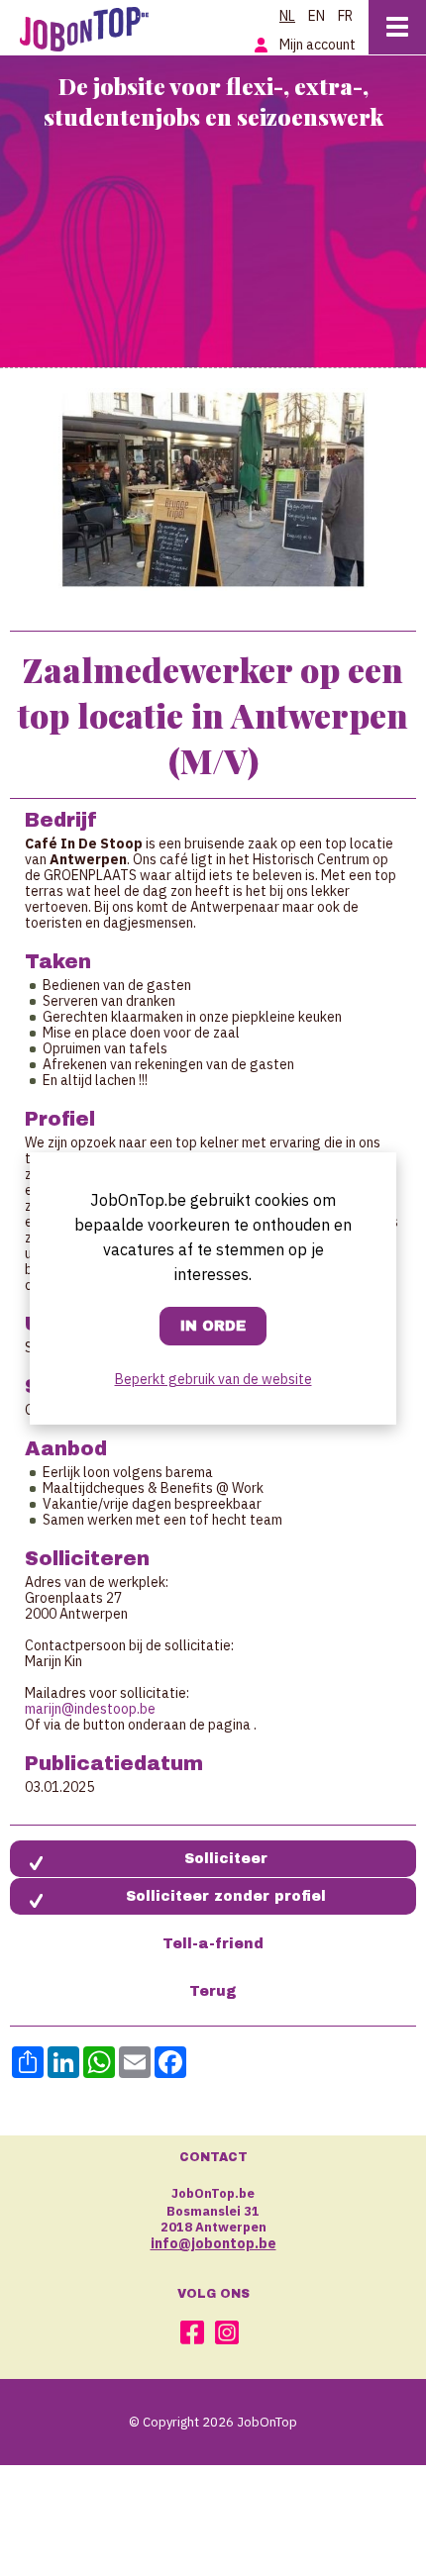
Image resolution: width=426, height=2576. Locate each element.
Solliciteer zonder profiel (226, 1896)
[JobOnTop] (94, 26)
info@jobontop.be (213, 2243)
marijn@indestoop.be (90, 1709)
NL (287, 16)
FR (345, 16)
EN (317, 16)
